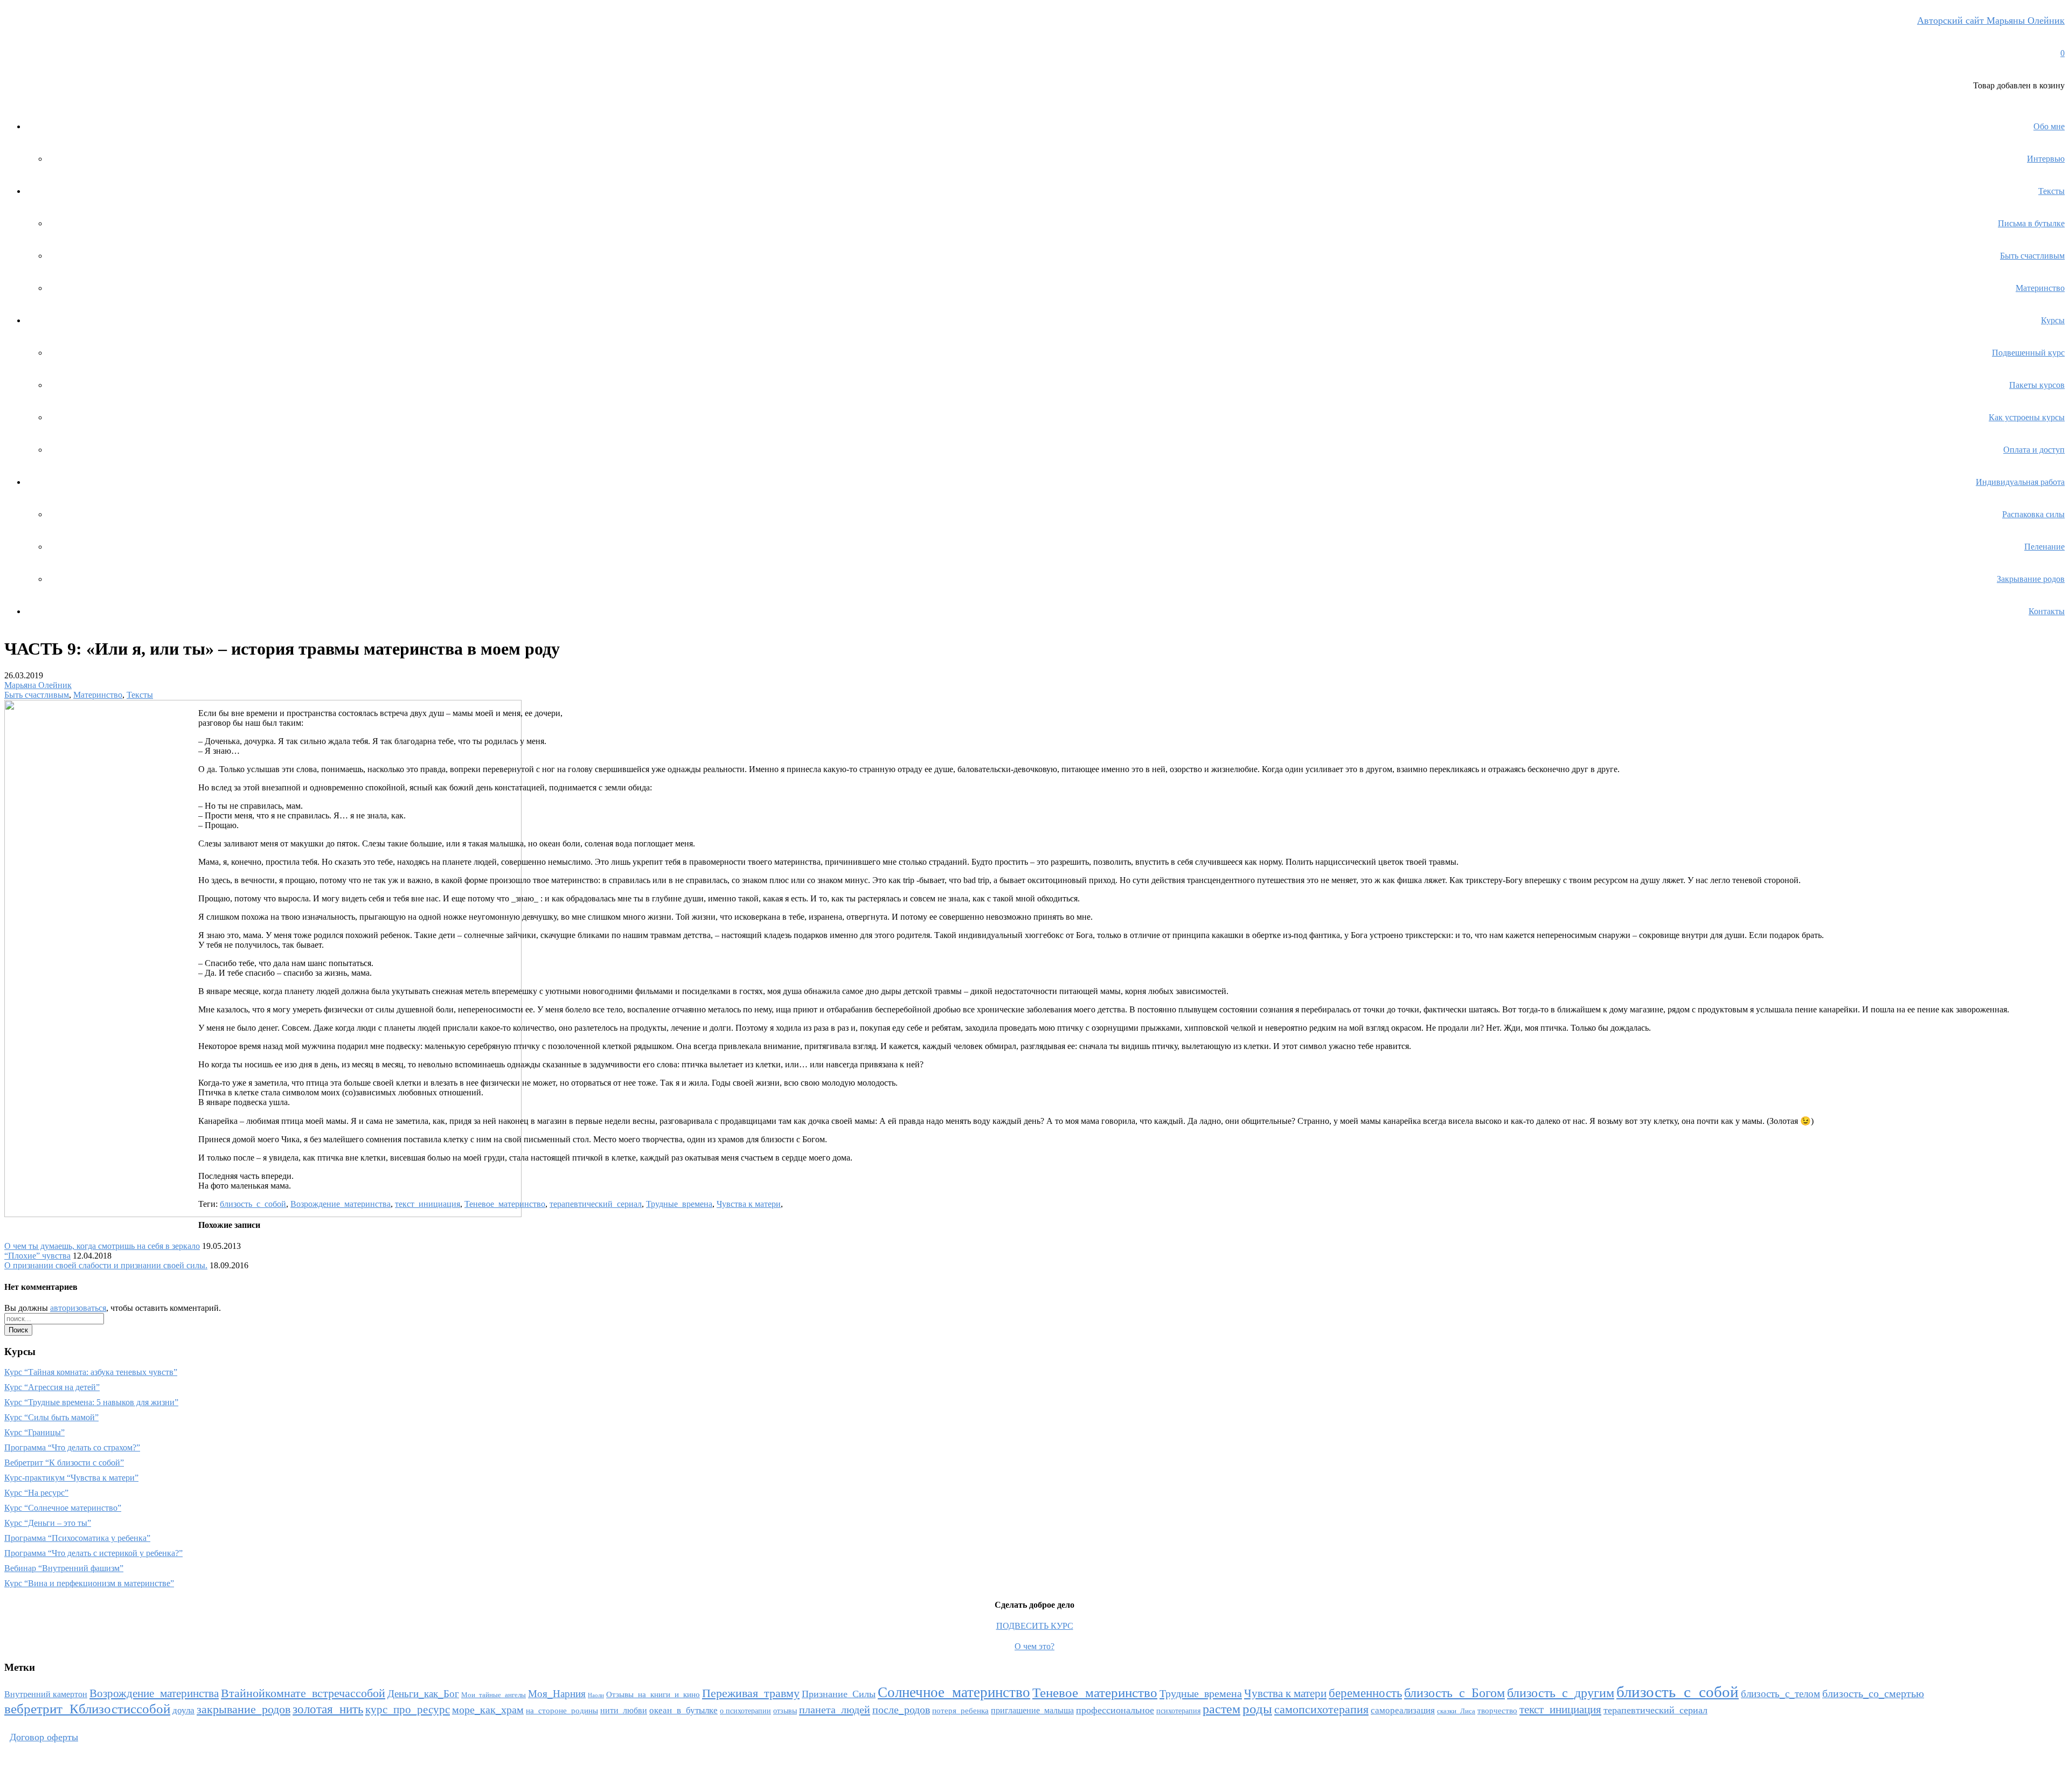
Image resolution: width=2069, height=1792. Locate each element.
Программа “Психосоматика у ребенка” (77, 1538)
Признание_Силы (839, 1694)
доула (183, 1710)
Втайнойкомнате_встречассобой (303, 1693)
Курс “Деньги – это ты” (48, 1523)
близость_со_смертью (1873, 1693)
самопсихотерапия (1321, 1710)
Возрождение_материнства (341, 1204)
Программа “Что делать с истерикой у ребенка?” (93, 1553)
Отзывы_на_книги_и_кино (653, 1694)
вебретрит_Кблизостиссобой (87, 1709)
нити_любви (624, 1710)
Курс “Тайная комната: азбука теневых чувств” (91, 1372)
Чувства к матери (749, 1204)
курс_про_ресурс (408, 1710)
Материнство (98, 695)
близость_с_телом (1780, 1694)
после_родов (901, 1710)
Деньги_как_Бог (423, 1694)
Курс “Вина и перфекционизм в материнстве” (89, 1583)
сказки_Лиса (1456, 1711)
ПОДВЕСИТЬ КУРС (1035, 1626)
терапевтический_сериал (596, 1204)
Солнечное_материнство (954, 1692)
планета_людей (835, 1710)
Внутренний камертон (46, 1694)
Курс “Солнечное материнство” (63, 1508)
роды (1257, 1708)
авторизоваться (78, 1308)
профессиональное (1115, 1710)
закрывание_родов (244, 1709)
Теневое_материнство (505, 1204)
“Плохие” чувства (37, 1256)
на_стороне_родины (562, 1711)
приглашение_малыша (1032, 1710)
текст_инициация (428, 1204)
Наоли (596, 1695)
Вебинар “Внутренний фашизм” (64, 1568)
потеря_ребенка (960, 1711)
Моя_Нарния (557, 1694)
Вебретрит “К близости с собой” (64, 1463)
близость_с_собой (253, 1204)
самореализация (1403, 1710)
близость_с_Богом (1454, 1693)
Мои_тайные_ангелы (494, 1695)
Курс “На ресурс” (36, 1493)
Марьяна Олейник (38, 685)
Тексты (140, 695)
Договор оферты (44, 1737)
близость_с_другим (1561, 1693)
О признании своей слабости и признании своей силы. (106, 1265)
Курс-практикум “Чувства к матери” (71, 1478)
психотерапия (1178, 1711)
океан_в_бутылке (683, 1710)
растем (1221, 1709)
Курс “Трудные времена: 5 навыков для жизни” (91, 1402)
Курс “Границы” (34, 1432)
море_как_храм (488, 1710)
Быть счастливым (37, 695)
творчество (1497, 1711)
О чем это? (1034, 1646)
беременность (1365, 1693)
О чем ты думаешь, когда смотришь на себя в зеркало (102, 1246)
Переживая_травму (751, 1693)
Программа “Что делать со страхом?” (72, 1447)
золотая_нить (328, 1709)
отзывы (785, 1711)
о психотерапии (745, 1711)
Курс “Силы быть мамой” (51, 1417)
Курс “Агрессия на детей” (52, 1387)
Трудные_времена (679, 1204)
